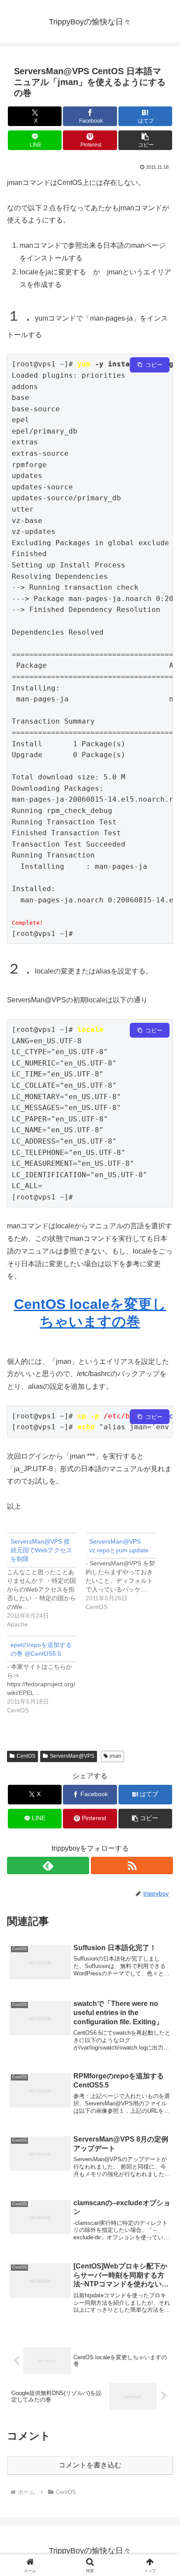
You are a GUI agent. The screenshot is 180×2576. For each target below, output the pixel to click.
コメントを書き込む (90, 2465)
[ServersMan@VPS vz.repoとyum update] (125, 1572)
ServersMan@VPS (72, 1756)
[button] (145, 140)
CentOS (26, 1756)
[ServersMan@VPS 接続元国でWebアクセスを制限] (46, 1581)
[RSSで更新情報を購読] (132, 1865)
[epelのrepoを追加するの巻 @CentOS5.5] (46, 1675)
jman (116, 1756)
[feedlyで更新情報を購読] (48, 1865)
